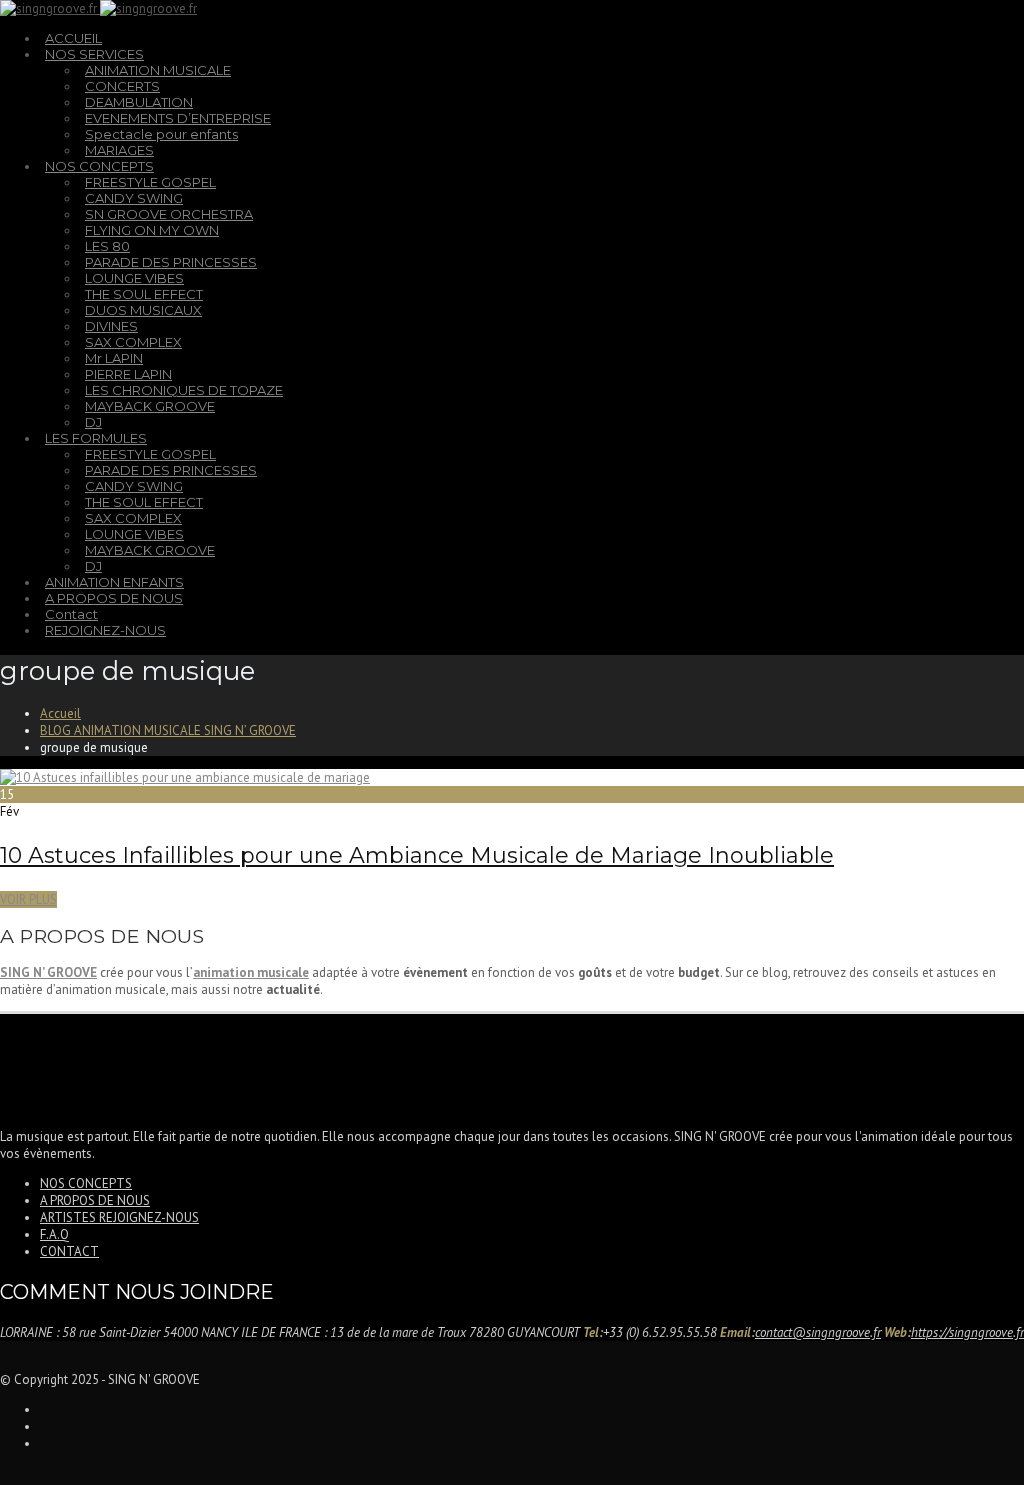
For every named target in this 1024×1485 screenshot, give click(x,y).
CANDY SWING (134, 198)
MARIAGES (119, 150)
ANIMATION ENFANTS (114, 582)
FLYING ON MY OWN (152, 230)
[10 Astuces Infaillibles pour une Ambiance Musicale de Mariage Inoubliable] (185, 777)
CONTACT (69, 1251)
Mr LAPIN (114, 358)
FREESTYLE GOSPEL (150, 182)
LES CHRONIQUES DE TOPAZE (184, 390)
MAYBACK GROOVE (150, 406)
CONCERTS (122, 86)
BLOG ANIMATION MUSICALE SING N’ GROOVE (168, 730)
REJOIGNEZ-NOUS (105, 630)
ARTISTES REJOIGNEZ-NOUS (119, 1217)
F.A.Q (54, 1234)
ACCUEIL (73, 38)
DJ (93, 422)
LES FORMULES (96, 438)
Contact (71, 614)
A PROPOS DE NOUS (114, 598)
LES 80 (107, 246)
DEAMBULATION (139, 102)
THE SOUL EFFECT (144, 294)
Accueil (60, 713)
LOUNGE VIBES (134, 278)
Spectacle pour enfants (161, 134)
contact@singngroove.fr (818, 1332)
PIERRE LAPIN (128, 374)
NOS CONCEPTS (99, 166)
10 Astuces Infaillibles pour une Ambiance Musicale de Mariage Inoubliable (417, 855)
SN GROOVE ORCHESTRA (169, 214)
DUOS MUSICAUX (143, 310)
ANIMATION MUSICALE (158, 70)
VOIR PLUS (28, 899)
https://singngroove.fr (967, 1332)
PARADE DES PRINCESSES (171, 262)
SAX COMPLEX (133, 342)
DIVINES (111, 326)
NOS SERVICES (94, 54)
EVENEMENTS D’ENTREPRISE (178, 118)
